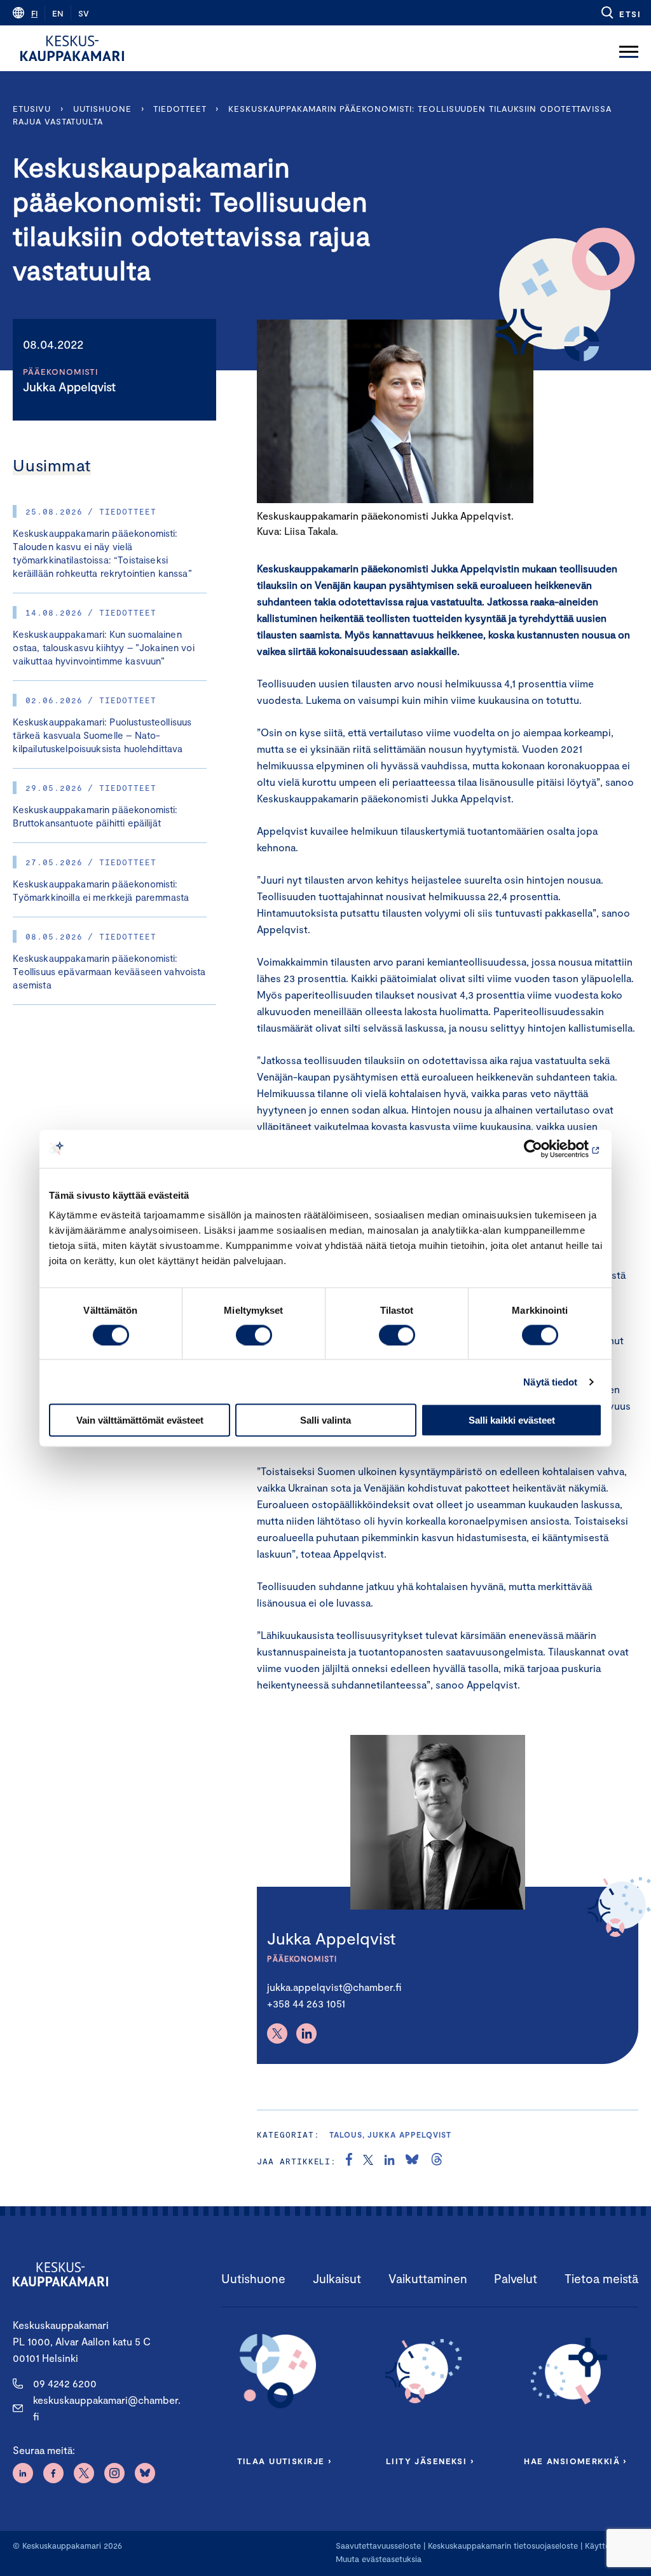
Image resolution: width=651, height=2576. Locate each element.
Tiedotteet (180, 109)
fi (34, 13)
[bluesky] (412, 2161)
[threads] (437, 2161)
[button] (620, 13)
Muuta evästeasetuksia (379, 2559)
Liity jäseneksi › (430, 2461)
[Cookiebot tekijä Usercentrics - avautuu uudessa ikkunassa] (546, 1149)
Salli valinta (325, 1420)
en (58, 13)
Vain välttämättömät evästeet (140, 1420)
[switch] (254, 1335)
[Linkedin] (306, 2033)
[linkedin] (389, 2161)
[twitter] (368, 2161)
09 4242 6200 (65, 2383)
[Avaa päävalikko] (629, 48)
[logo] (72, 48)
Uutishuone (102, 109)
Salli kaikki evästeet (512, 1420)
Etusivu (31, 109)
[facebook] (349, 2161)
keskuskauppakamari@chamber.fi (107, 2408)
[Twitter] (277, 2033)
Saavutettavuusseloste (378, 2546)
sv (84, 13)
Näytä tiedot (550, 1381)
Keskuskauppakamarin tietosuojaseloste (502, 2546)
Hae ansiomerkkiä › (575, 2461)
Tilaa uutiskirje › (284, 2461)
